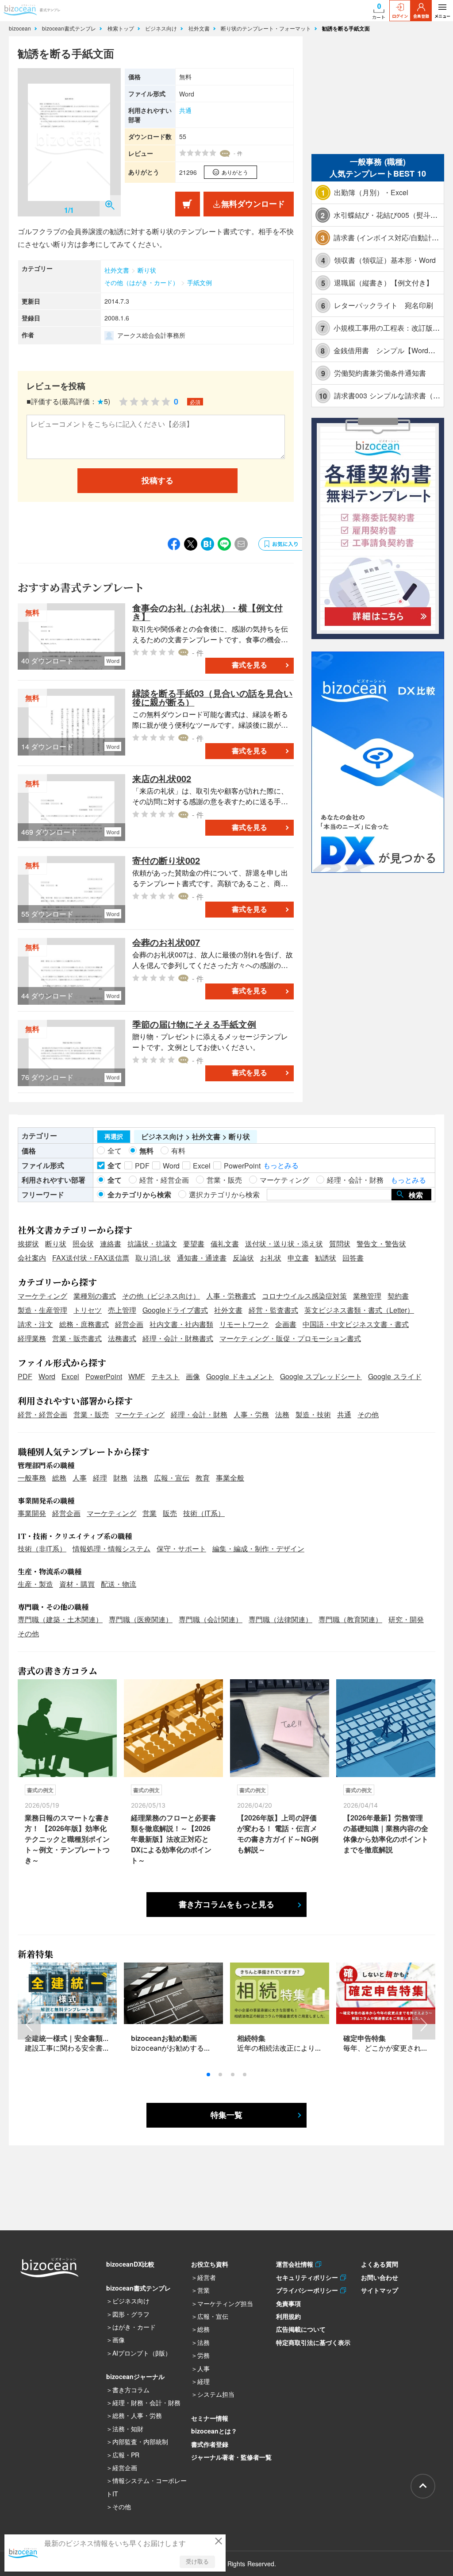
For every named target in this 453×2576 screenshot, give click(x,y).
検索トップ (122, 28)
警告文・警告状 (381, 1244)
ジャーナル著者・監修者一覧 (231, 2457)
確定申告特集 (365, 2038)
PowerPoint (104, 1376)
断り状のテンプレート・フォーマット (267, 28)
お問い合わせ (380, 2277)
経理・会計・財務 (199, 1414)
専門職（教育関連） (350, 1619)
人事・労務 (251, 1414)
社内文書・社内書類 (181, 1324)
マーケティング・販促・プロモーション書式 (290, 1338)
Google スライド (395, 1376)
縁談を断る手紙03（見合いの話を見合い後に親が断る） (212, 697)
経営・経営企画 (42, 1414)
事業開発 (32, 1513)
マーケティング (42, 1296)
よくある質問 (380, 2264)
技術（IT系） (204, 1513)
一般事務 (32, 1478)
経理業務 (32, 1338)
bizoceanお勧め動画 (164, 2038)
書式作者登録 (210, 2444)
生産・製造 (35, 1584)
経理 (100, 1478)
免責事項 (288, 2303)
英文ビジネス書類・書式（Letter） (359, 1310)
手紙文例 (200, 282)
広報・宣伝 (172, 1478)
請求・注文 (35, 1324)
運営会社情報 (296, 2264)
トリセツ (88, 1310)
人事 (80, 1478)
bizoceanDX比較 (130, 2264)
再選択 (114, 1137)
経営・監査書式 (273, 1310)
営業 (150, 1513)
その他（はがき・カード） (142, 282)
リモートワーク (244, 1324)
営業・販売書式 (77, 1338)
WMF (137, 1376)
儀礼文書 (225, 1244)
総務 (59, 1478)
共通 (185, 110)
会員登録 (421, 16)
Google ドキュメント (240, 1376)
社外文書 (200, 28)
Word (47, 1376)
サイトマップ (380, 2290)
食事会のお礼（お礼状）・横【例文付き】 (207, 612)
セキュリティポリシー (308, 2277)
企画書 (286, 1324)
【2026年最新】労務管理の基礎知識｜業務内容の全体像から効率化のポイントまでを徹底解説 (386, 1834)
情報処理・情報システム (111, 1548)
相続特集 (251, 2038)
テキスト (165, 1376)
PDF (25, 1376)
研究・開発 (406, 1619)
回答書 (353, 1258)
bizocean (21, 28)
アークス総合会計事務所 (151, 335)
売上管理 (122, 1310)
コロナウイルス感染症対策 (304, 1296)
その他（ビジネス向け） (161, 1296)
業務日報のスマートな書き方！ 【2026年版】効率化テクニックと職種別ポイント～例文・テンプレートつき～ (67, 1839)
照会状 (83, 1244)
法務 (282, 1414)
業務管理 (367, 1296)
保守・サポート (181, 1548)
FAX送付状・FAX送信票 (91, 1258)
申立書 (298, 1258)
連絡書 (111, 1244)
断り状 (147, 270)
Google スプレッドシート (321, 1376)
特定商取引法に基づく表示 (313, 2342)
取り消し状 (153, 1258)
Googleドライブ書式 (175, 1310)
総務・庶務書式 (84, 1324)
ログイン (400, 16)
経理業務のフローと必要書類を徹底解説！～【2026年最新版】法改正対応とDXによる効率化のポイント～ (173, 1839)
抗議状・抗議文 (152, 1244)
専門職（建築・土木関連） (60, 1619)
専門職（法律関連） (280, 1619)
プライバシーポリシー (308, 2290)
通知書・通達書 (202, 1258)
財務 (120, 1478)
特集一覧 (226, 2115)
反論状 (243, 1258)
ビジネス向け (162, 28)
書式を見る (250, 665)
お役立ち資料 (210, 2264)
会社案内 (32, 1258)
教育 (203, 1478)
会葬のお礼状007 (166, 942)
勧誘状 (326, 1258)
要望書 (194, 1244)
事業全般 (230, 1478)
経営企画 (129, 1324)
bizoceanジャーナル (135, 2376)
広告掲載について (301, 2329)
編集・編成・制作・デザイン (258, 1548)
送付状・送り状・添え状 (284, 1244)
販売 (170, 1513)
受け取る (197, 2562)
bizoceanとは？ (214, 2431)
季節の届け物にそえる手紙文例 (194, 1024)
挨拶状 (28, 1244)
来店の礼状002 (162, 778)
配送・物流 (119, 1584)
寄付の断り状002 (166, 860)
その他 (368, 1414)
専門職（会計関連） (211, 1619)
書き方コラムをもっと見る (226, 1905)
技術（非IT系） (42, 1548)
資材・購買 (77, 1584)
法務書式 (122, 1338)
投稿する (157, 481)
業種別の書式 (95, 1296)
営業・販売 (91, 1414)
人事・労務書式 (231, 1296)
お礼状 (271, 1258)
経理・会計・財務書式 (178, 1338)
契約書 (398, 1296)
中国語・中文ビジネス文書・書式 (356, 1324)
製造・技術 (313, 1414)
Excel (70, 1376)
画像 (193, 1376)
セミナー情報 (210, 2418)
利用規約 (288, 2316)
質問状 (340, 1244)
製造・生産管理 (42, 1310)
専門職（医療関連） (141, 1619)
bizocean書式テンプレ (70, 28)
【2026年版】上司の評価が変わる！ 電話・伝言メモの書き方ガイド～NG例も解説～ (278, 1834)
